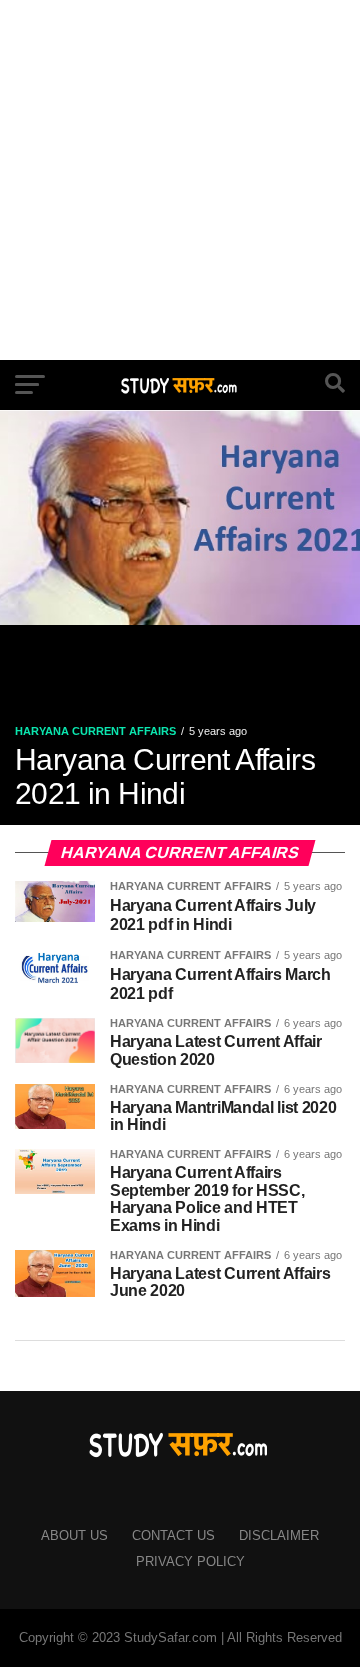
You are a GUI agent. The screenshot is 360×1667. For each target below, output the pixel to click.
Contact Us (173, 1535)
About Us (74, 1535)
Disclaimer (279, 1535)
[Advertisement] (180, 180)
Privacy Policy (190, 1561)
